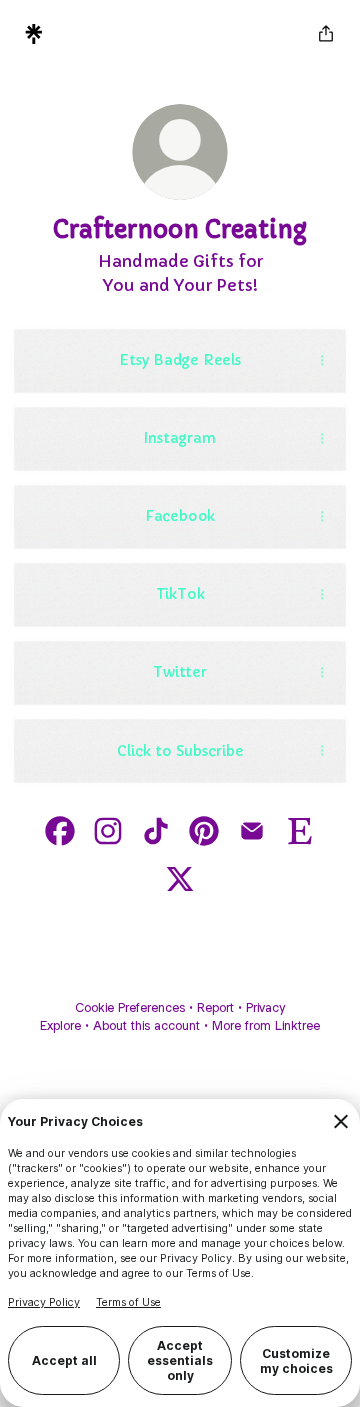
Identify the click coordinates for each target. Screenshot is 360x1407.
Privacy (265, 1007)
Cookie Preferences (130, 1007)
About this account (146, 1025)
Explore (60, 1025)
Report (215, 1007)
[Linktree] (34, 34)
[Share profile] (326, 34)
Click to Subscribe (180, 751)
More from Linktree (266, 1025)
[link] (60, 831)
